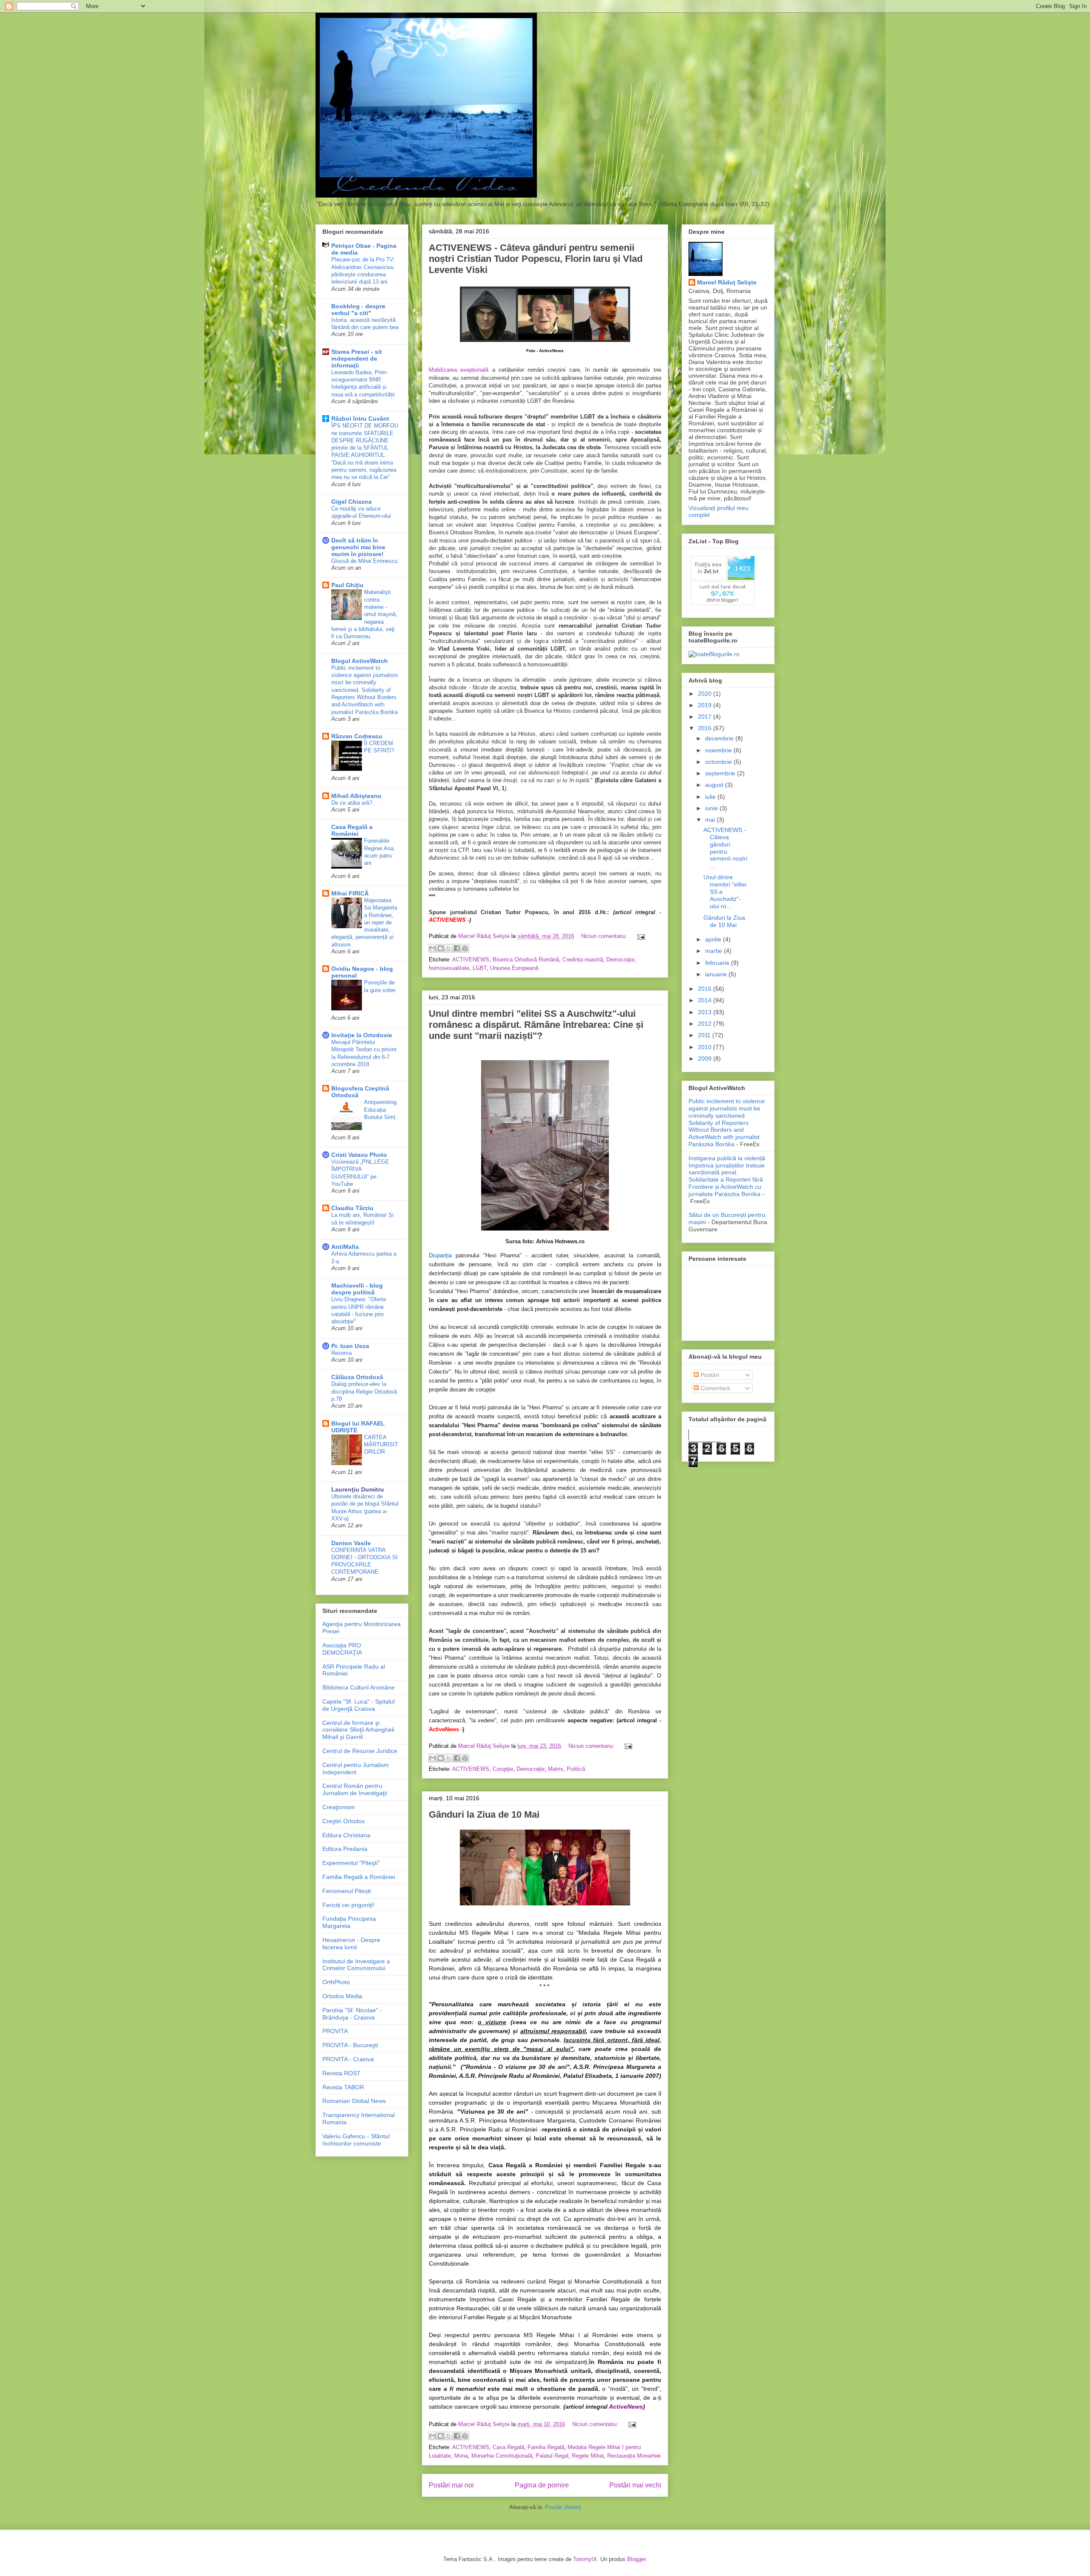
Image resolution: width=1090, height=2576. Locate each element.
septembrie (721, 773)
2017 (706, 717)
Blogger (636, 2559)
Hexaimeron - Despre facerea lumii (351, 1943)
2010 (706, 1047)
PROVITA (335, 2031)
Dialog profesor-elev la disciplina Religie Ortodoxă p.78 (364, 1391)
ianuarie (717, 974)
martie (714, 951)
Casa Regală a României (352, 830)
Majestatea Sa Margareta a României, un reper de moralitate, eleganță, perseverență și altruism (364, 922)
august (715, 785)
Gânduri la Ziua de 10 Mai (484, 1814)
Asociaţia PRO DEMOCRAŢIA (342, 1649)
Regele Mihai (588, 2456)
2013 (706, 1012)
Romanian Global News (354, 2101)
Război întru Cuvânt (360, 419)
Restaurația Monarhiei (634, 2456)
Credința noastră (583, 960)
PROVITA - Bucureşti (350, 2045)
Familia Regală (546, 2447)
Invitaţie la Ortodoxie (362, 1035)
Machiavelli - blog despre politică (357, 1289)
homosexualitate (449, 968)
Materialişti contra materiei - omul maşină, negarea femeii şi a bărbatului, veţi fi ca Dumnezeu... (364, 614)
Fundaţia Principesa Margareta (349, 1922)
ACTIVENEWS (471, 960)
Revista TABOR (343, 2087)
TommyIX (585, 2559)
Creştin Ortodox (344, 1821)
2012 (706, 1024)
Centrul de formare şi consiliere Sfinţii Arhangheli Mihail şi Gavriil (358, 1730)
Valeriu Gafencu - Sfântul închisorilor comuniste (356, 2140)
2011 (705, 1035)
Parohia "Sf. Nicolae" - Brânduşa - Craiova (352, 2014)
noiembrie (719, 750)
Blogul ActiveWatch (360, 661)
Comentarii (714, 1388)
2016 (706, 728)
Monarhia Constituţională (502, 2456)
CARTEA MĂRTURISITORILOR (381, 1445)
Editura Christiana (346, 1835)
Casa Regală (508, 2447)
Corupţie (503, 1769)
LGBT (480, 968)
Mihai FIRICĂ (350, 893)
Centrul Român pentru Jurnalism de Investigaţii (355, 1789)
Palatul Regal (552, 2456)
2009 (706, 1059)
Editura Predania (345, 1849)
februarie (718, 963)
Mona (461, 2456)
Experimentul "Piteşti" (351, 1863)
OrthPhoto (336, 1982)
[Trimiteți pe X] (449, 948)
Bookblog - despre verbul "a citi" (358, 310)
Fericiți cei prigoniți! (348, 1905)
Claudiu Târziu (352, 1208)
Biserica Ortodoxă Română (526, 960)
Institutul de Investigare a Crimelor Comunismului (356, 1965)
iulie (711, 797)
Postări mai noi (451, 2485)
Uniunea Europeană (514, 968)
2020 (706, 694)
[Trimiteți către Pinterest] (465, 948)
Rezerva (341, 1353)
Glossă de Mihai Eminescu (364, 561)
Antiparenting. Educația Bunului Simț (381, 1110)
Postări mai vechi (635, 2485)
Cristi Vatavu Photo (359, 1155)
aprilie (714, 939)
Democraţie (620, 960)
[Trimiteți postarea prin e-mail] (640, 936)
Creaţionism (338, 1807)
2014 (706, 1000)
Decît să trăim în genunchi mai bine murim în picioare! (358, 547)
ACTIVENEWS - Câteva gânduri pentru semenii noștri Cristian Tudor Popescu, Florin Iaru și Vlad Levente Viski (536, 259)
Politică (576, 1769)
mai (711, 820)
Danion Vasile (351, 1543)
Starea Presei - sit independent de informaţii (357, 359)
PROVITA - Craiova (348, 2059)
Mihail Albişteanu (356, 796)
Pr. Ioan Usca (350, 1346)
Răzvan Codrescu (357, 736)
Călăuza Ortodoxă (357, 1377)
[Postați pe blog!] (441, 948)
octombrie (719, 762)
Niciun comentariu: (605, 936)
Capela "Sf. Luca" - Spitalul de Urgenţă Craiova (359, 1705)
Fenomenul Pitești (347, 1891)
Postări (709, 1375)
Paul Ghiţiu (347, 585)
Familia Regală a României (359, 1877)
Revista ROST (341, 2073)
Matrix (556, 1769)
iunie (712, 808)
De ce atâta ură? (352, 803)
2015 (706, 989)
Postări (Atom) (563, 2507)
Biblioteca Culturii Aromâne (359, 1687)
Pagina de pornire (542, 2485)
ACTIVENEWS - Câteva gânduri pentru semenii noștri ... (725, 848)
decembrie (720, 738)
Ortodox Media (342, 1996)
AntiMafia (345, 1247)
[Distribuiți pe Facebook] (457, 948)
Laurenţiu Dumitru (358, 1489)
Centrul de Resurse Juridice (360, 1751)
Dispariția (442, 1255)
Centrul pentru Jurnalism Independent (356, 1768)
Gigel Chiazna (351, 502)
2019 (706, 705)
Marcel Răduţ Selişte (727, 282)
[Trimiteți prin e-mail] (433, 948)
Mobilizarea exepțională (460, 370)
